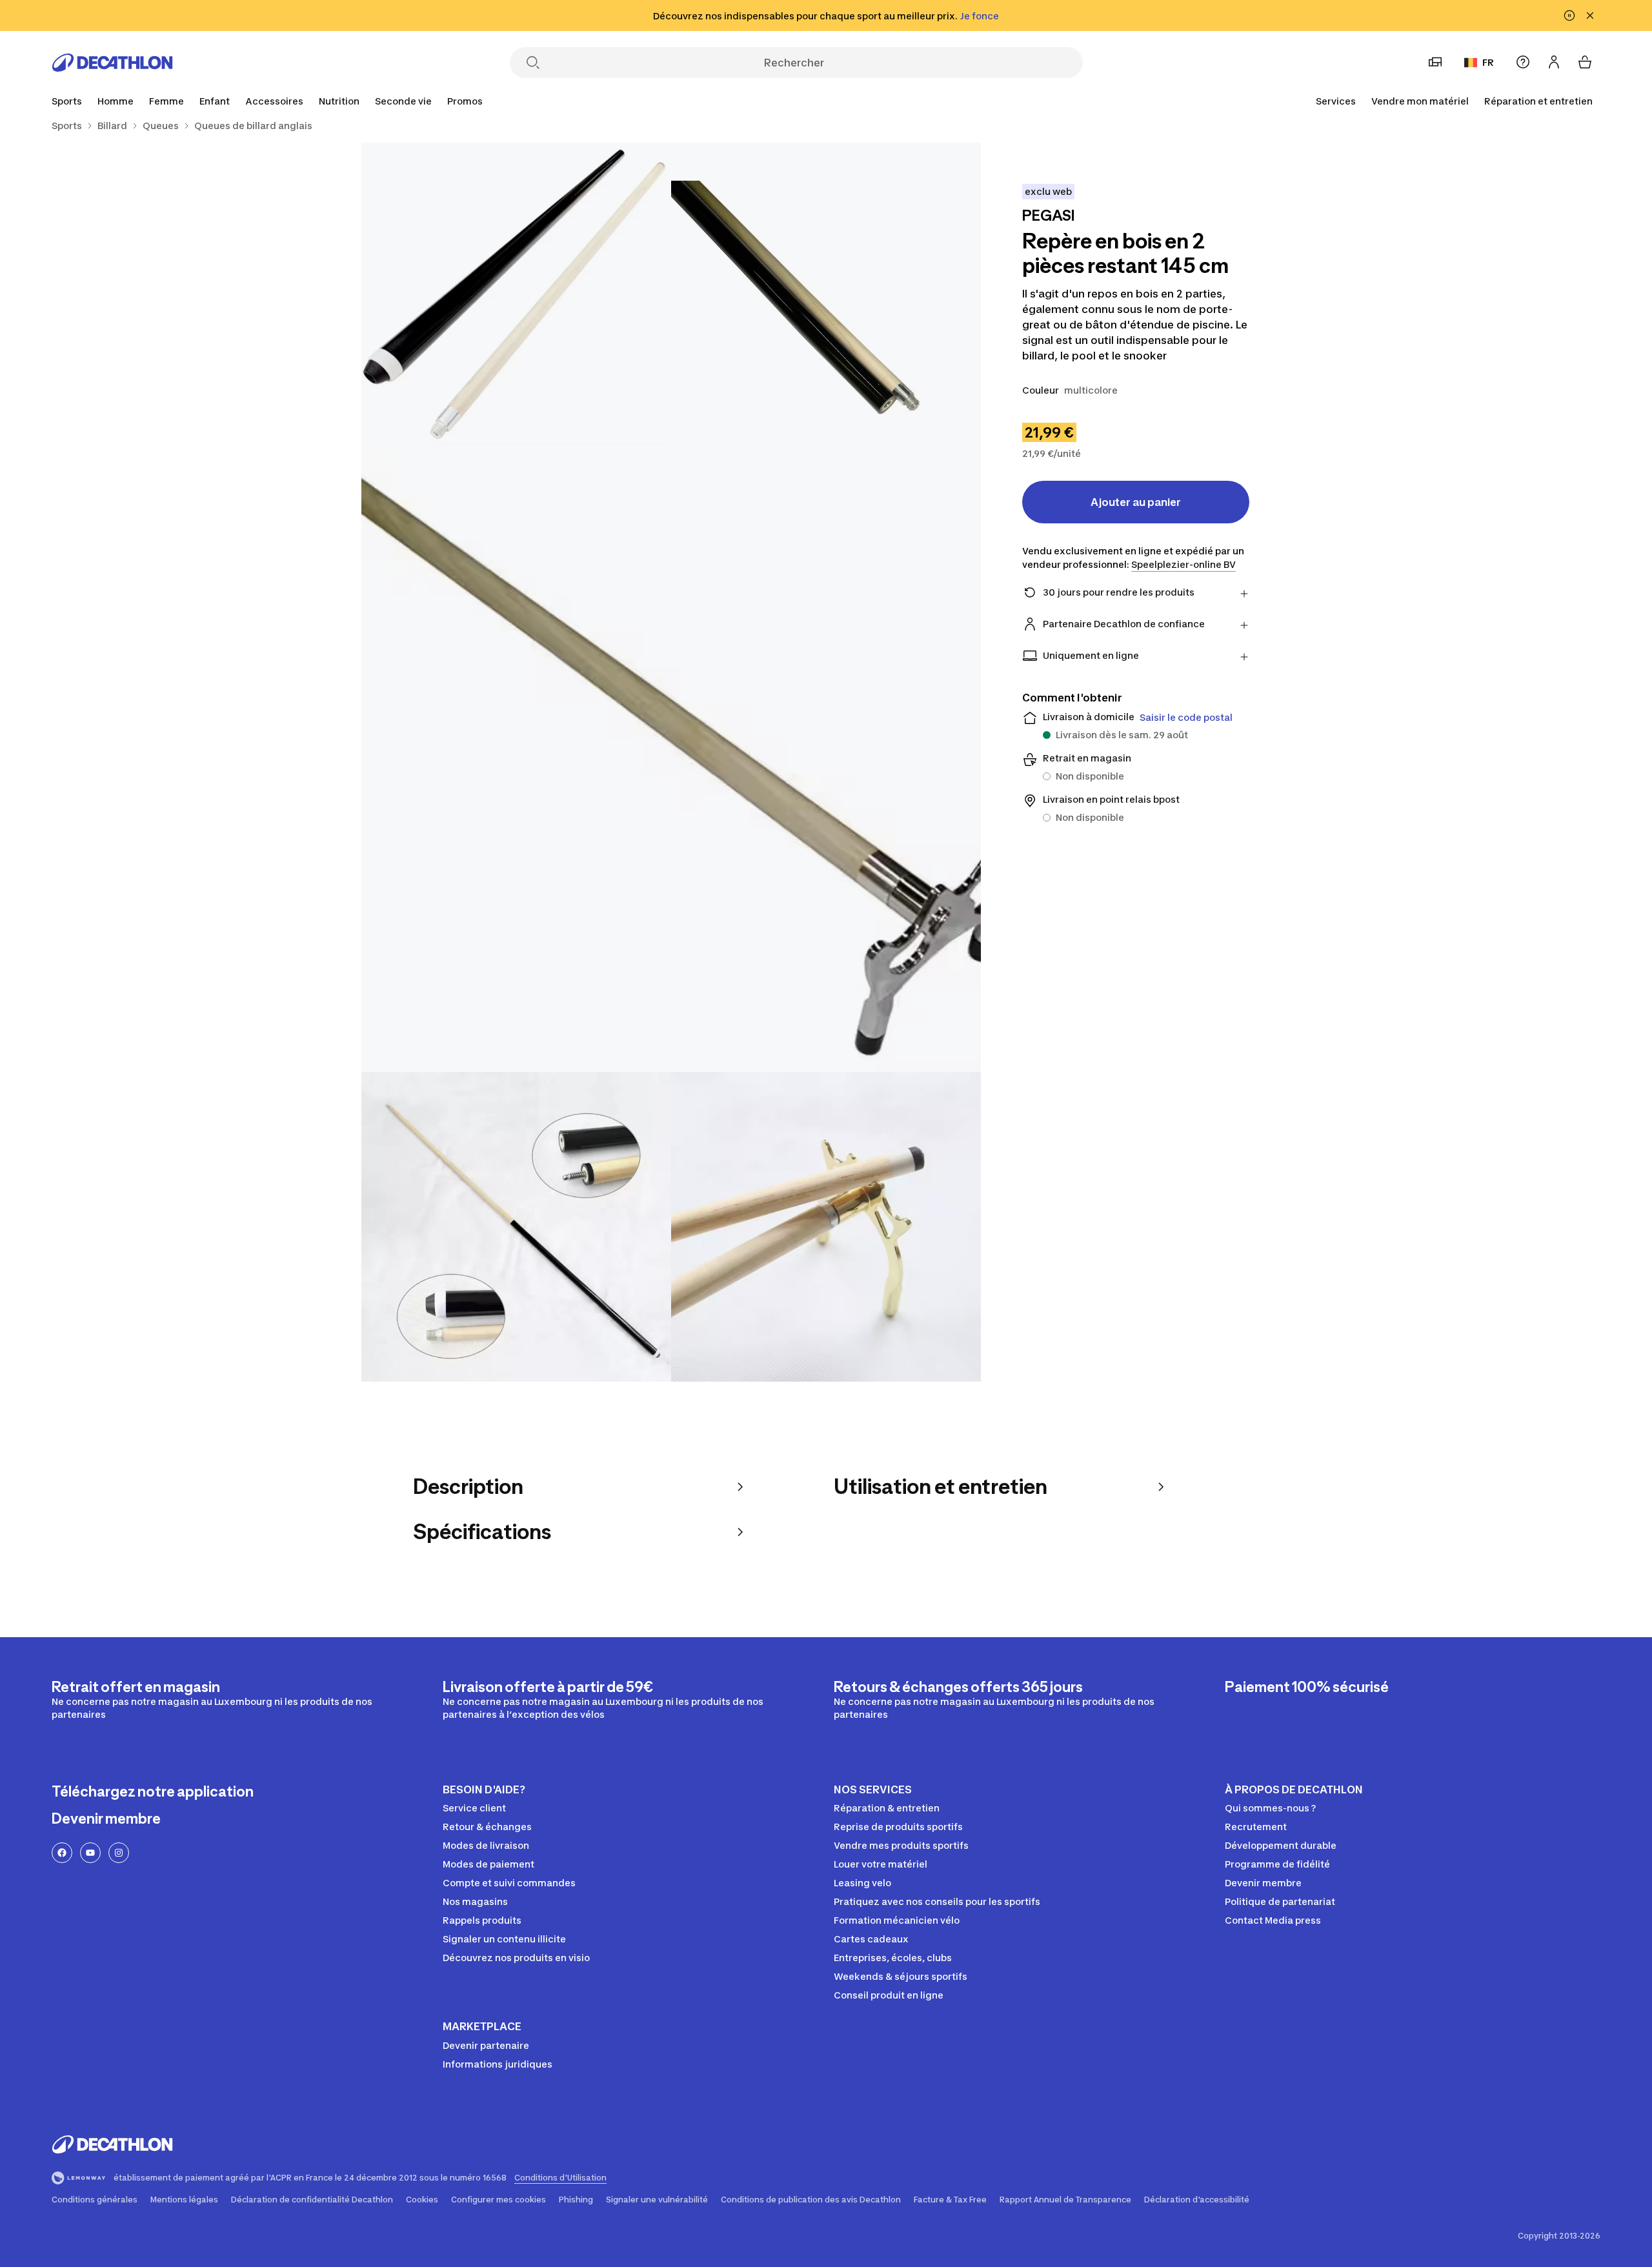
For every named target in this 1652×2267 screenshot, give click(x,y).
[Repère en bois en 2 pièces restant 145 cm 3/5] (671, 762)
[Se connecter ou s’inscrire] (1554, 62)
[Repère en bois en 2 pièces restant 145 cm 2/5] (516, 297)
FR (1488, 62)
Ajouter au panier (1136, 502)
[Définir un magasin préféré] (1435, 62)
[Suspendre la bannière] (1569, 15)
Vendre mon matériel (1420, 101)
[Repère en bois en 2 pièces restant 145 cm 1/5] (826, 297)
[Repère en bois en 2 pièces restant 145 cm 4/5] (516, 1227)
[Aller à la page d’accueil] (112, 63)
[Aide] (1523, 62)
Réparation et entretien (1538, 101)
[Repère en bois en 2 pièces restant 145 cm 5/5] (826, 1227)
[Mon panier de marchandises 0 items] (1585, 62)
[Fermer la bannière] (1590, 15)
